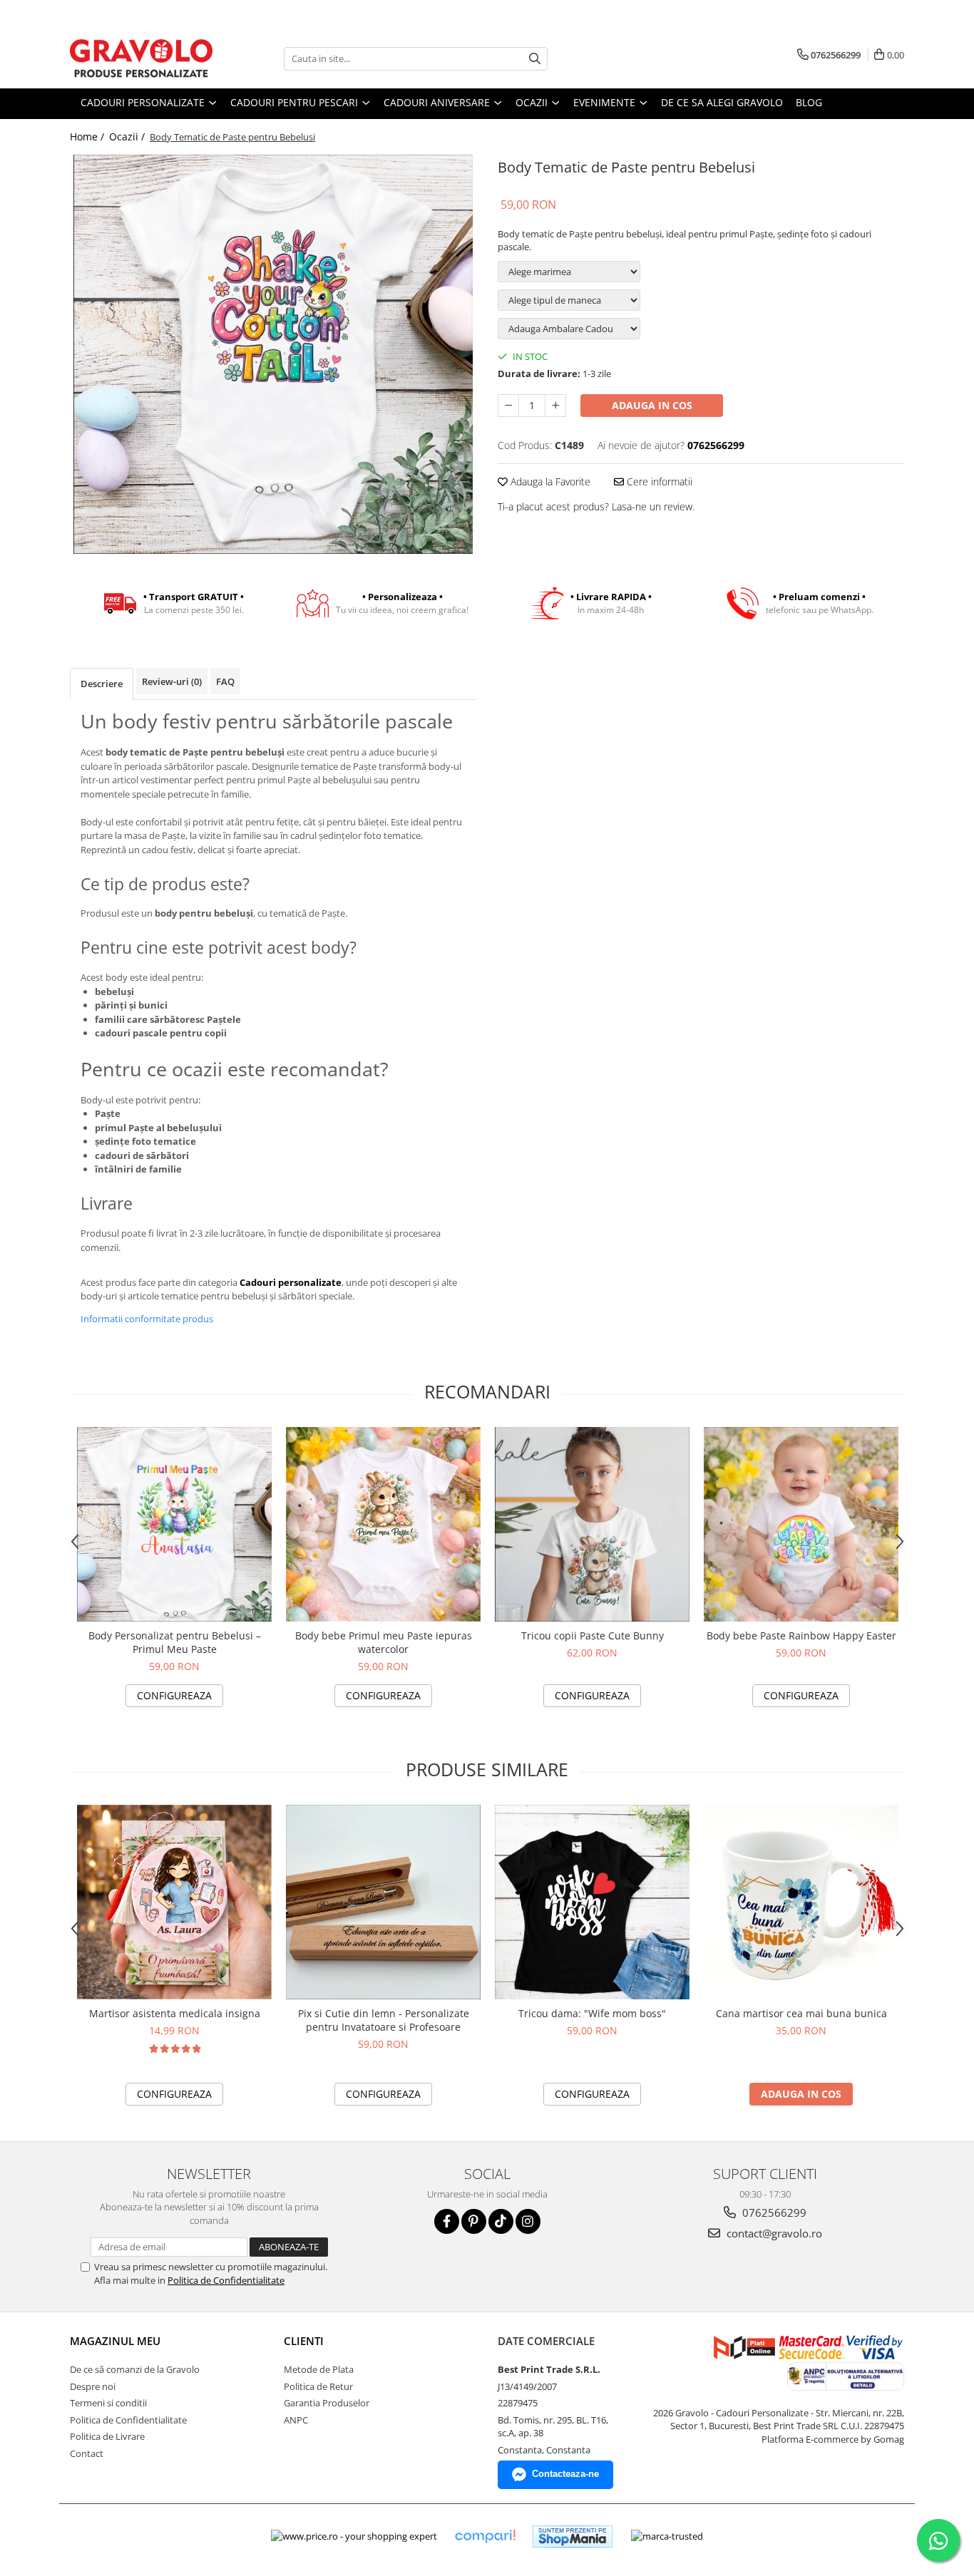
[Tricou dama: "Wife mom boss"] (592, 1902)
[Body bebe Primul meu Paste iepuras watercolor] (383, 1524)
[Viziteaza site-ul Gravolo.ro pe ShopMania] (573, 2536)
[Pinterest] (474, 2221)
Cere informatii (658, 481)
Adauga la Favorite (549, 481)
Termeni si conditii (108, 2403)
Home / (88, 136)
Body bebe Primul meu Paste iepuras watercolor (384, 1642)
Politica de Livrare (107, 2436)
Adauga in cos (652, 405)
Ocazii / (128, 136)
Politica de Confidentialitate (226, 2280)
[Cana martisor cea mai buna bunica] (801, 1902)
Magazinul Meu (115, 2341)
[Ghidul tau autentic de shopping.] (485, 2536)
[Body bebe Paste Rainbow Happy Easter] (801, 1524)
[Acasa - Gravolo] (141, 58)
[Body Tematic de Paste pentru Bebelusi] (273, 354)
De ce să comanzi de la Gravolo (135, 2369)
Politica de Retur (318, 2386)
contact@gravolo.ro (773, 2233)
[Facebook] (447, 2221)
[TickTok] (501, 2221)
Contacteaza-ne (565, 2474)
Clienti (304, 2341)
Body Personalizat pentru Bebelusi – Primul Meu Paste (175, 1642)
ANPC (296, 2420)
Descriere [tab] (102, 684)
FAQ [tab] (225, 681)
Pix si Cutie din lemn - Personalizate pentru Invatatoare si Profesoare (384, 2020)
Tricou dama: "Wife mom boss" (592, 2013)
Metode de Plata (319, 2369)
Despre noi (93, 2386)
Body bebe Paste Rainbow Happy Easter (801, 1635)
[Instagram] (528, 2221)
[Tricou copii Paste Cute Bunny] (592, 1524)
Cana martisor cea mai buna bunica (801, 2013)
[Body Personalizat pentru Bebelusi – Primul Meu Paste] (174, 1524)
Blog (809, 102)
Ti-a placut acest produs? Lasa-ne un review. (596, 506)
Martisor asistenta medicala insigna (175, 2013)
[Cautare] (535, 59)
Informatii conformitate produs (147, 1319)
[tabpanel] (273, 354)
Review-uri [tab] (172, 681)
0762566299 (773, 2212)
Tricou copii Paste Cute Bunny (593, 1635)
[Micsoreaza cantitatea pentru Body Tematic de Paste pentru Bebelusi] (508, 406)
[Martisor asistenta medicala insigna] (174, 1902)
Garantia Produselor (327, 2403)
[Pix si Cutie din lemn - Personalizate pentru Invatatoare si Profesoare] (383, 1902)
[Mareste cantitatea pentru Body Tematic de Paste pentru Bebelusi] (555, 406)
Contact (87, 2453)
